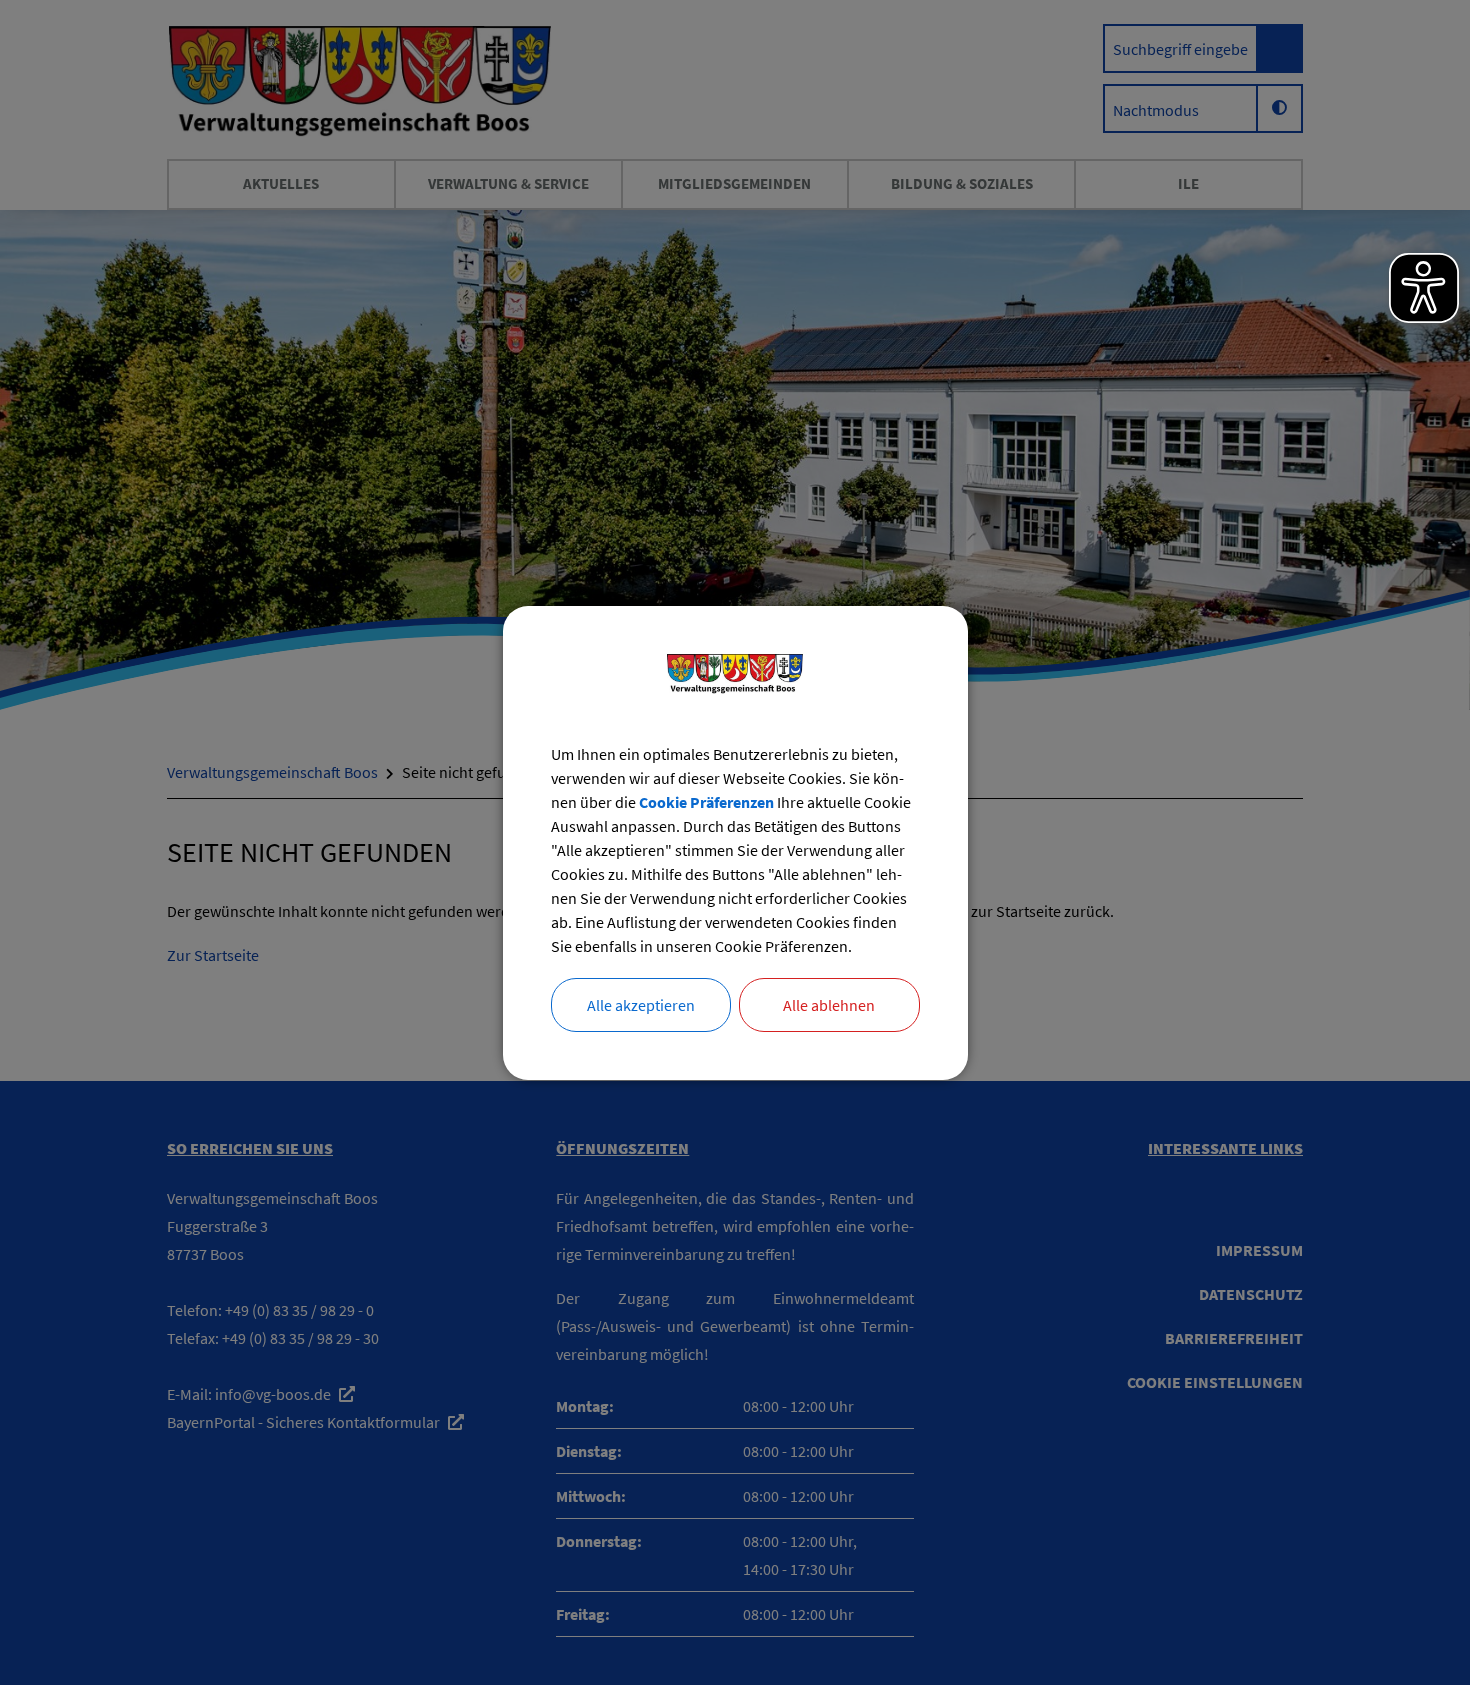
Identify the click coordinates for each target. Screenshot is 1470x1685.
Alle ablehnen (829, 1005)
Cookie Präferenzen (706, 802)
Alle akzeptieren (641, 1005)
